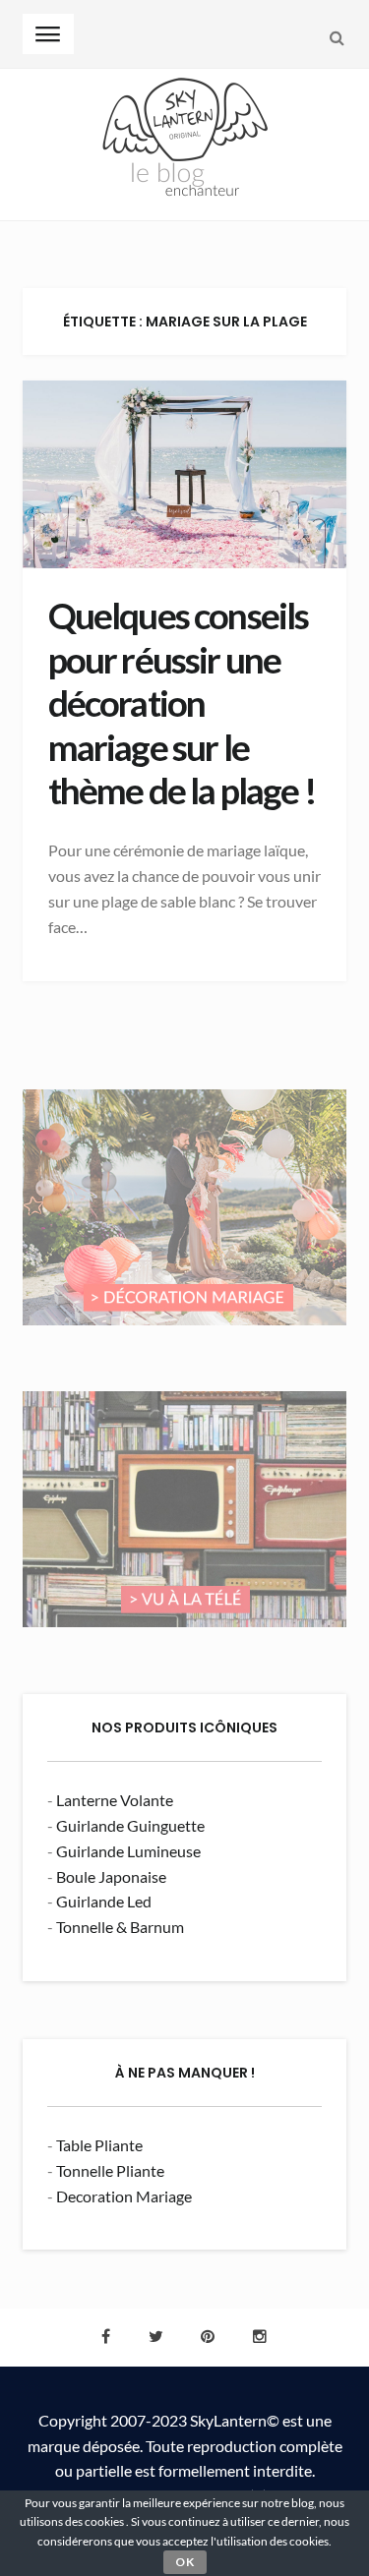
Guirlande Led (104, 1901)
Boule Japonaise (111, 1876)
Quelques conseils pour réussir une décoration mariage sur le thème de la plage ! (182, 703)
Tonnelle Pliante (110, 2170)
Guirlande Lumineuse (128, 1851)
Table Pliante (99, 2145)
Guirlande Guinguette (130, 1825)
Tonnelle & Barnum (120, 1927)
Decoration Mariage (124, 2196)
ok (185, 2562)
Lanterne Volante (115, 1800)
